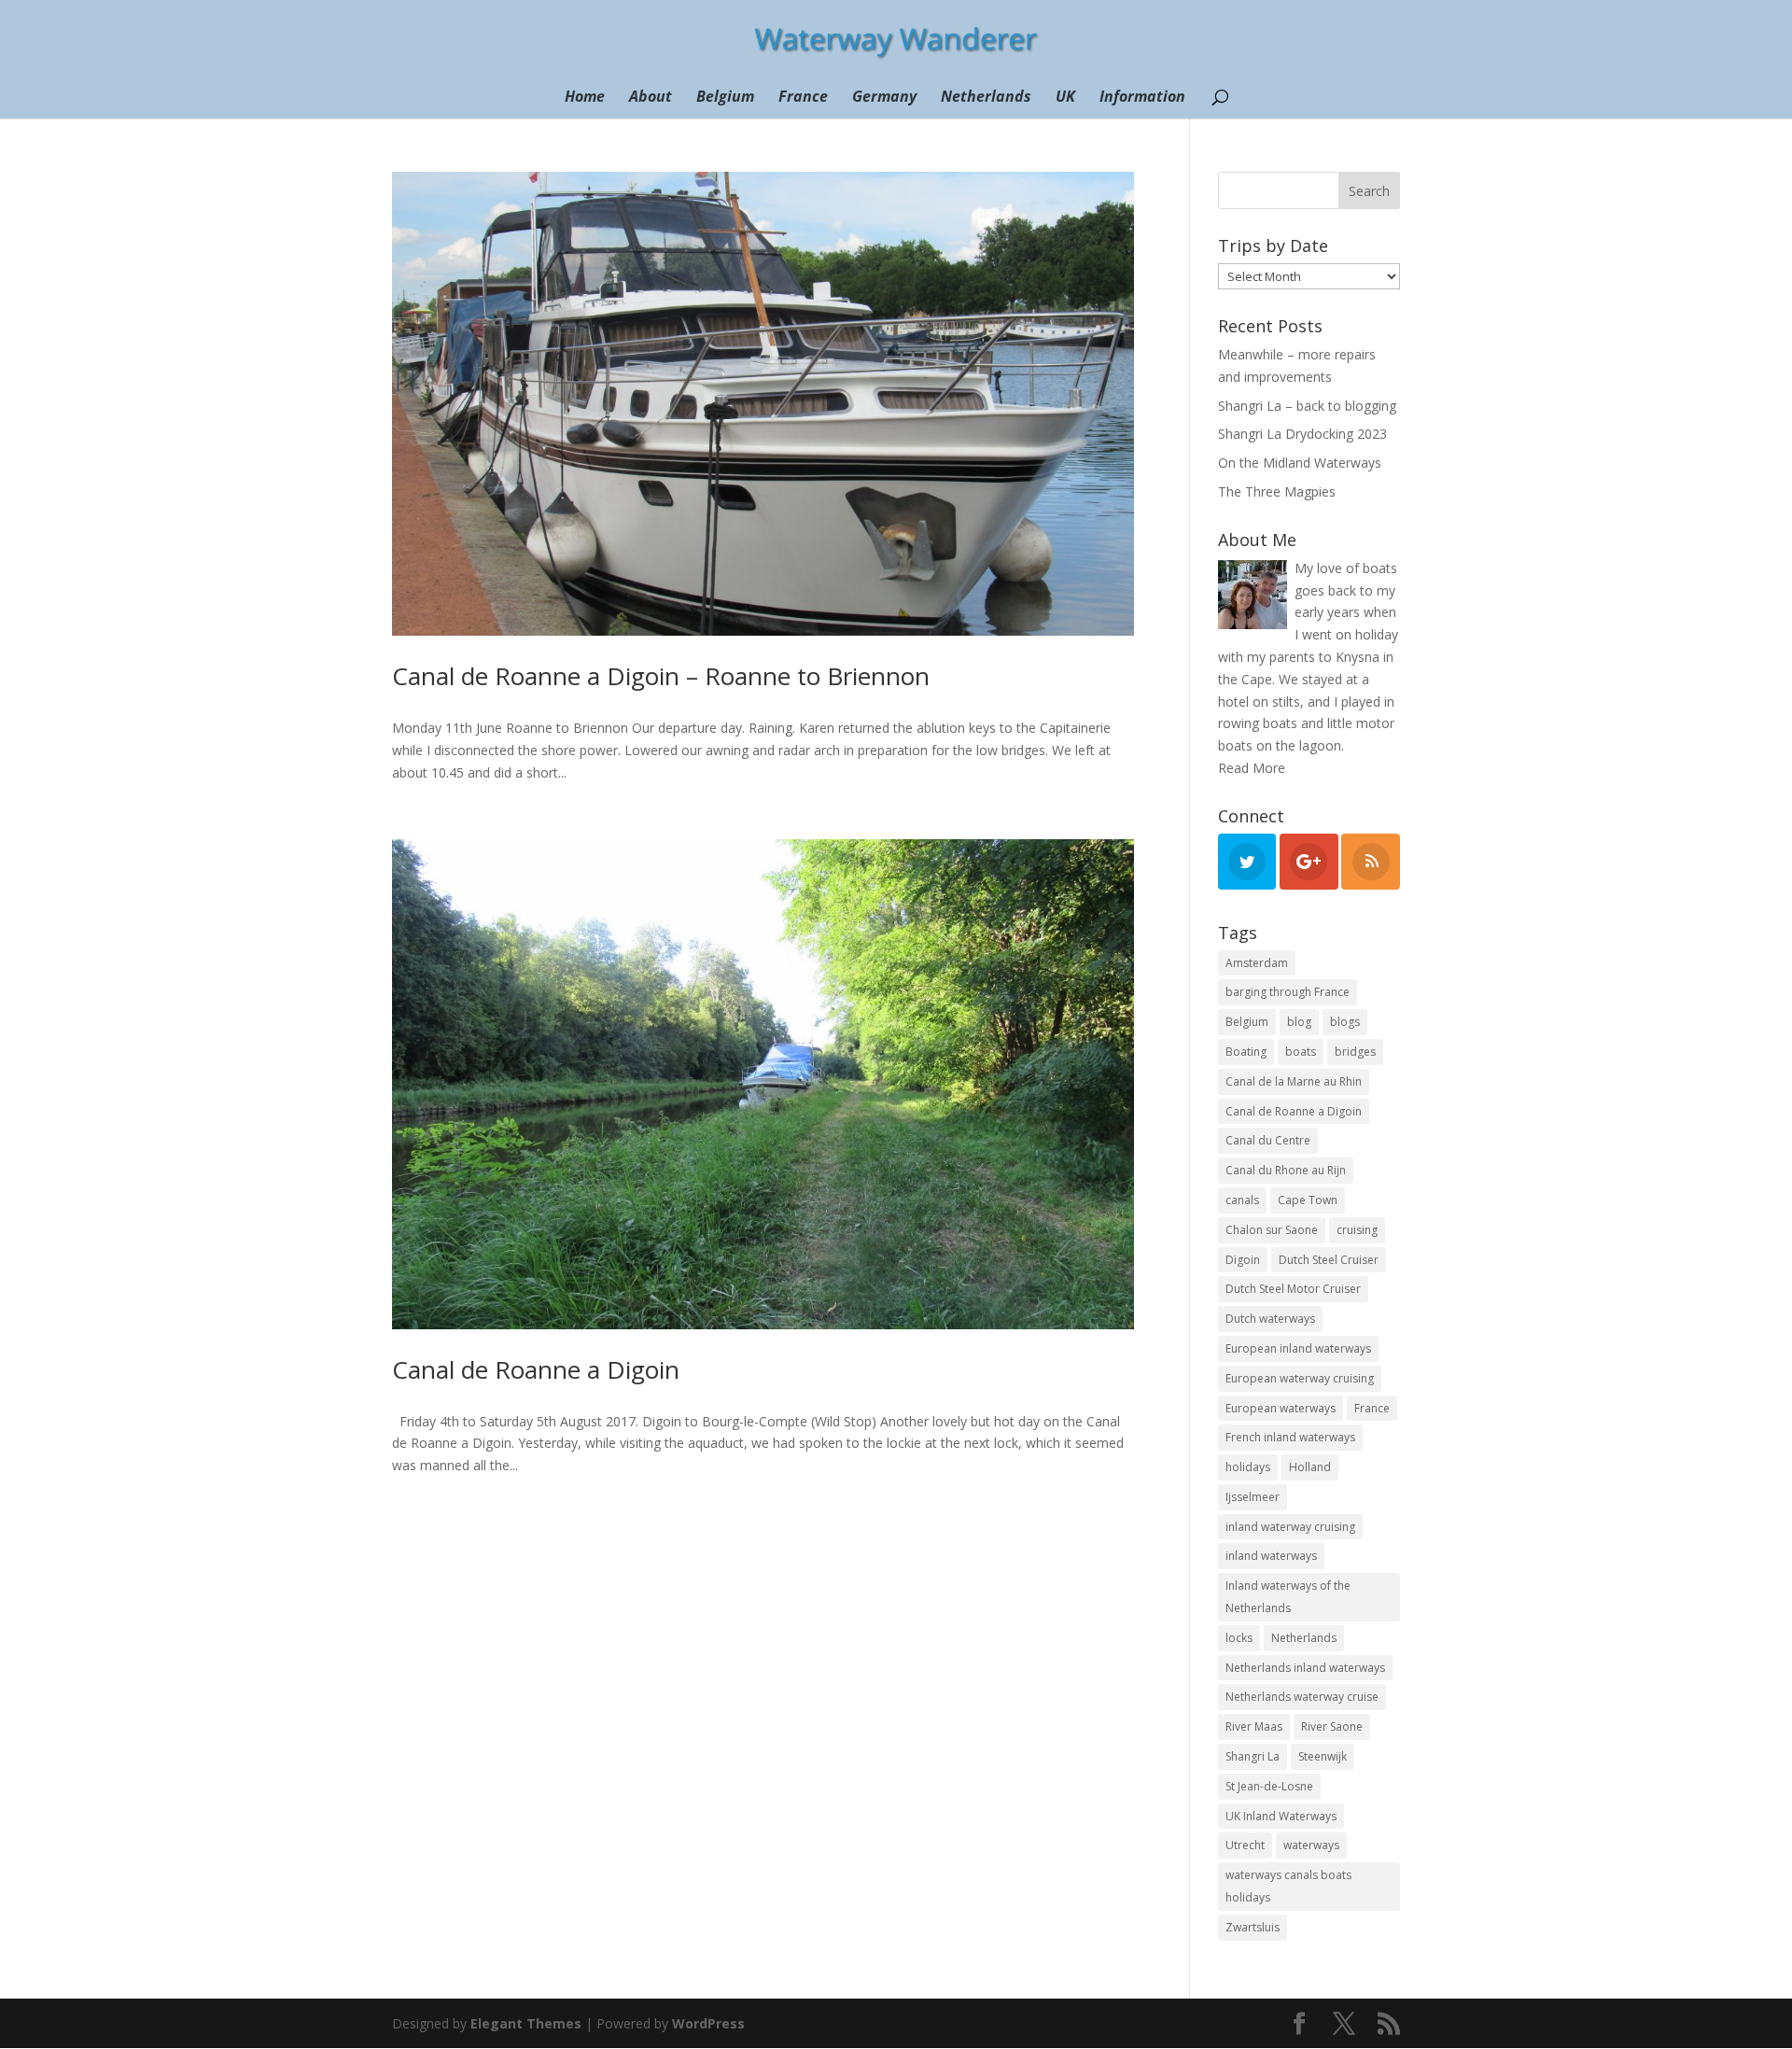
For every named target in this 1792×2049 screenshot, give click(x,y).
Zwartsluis (1253, 1927)
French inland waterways (1290, 1437)
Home (585, 98)
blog (1299, 1022)
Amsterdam (1257, 963)
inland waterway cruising (1290, 1527)
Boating (1246, 1052)
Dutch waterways (1270, 1319)
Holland (1310, 1467)
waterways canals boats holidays (1288, 1886)
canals (1242, 1200)
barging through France (1288, 992)
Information (1142, 98)
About (651, 98)
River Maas (1254, 1726)
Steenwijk (1323, 1756)
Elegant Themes (526, 2023)
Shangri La (1253, 1756)
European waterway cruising (1300, 1378)
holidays (1248, 1467)
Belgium (725, 98)
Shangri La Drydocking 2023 (1302, 434)
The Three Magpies (1277, 491)
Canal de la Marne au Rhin (1294, 1081)
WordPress (708, 2023)
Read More (1252, 768)
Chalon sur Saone (1272, 1230)
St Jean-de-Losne (1269, 1786)
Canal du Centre (1268, 1140)
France (803, 98)
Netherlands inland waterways (1305, 1668)
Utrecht (1245, 1845)
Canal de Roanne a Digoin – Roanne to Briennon (661, 676)
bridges (1355, 1052)
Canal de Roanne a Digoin (536, 1369)
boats (1301, 1052)
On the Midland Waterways (1300, 463)
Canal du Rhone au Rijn (1286, 1170)
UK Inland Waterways (1281, 1816)
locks (1239, 1638)
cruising (1357, 1230)
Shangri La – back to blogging (1307, 406)
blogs (1345, 1022)
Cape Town (1308, 1200)
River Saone (1332, 1726)
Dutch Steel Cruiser (1329, 1260)
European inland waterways (1298, 1348)
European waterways (1281, 1408)
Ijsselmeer (1253, 1497)
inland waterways (1271, 1556)
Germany (884, 98)
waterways (1311, 1845)
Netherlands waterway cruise (1302, 1697)
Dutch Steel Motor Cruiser (1293, 1289)
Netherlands (986, 98)
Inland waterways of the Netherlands (1288, 1597)
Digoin (1243, 1260)
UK (1065, 98)
